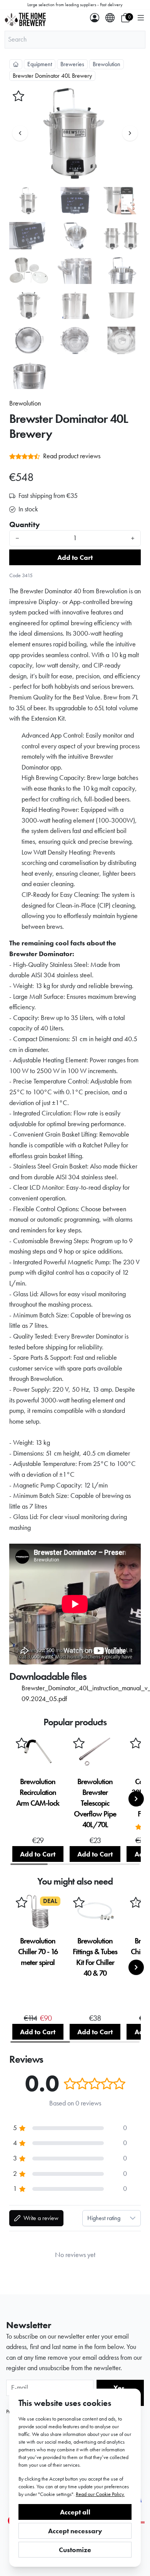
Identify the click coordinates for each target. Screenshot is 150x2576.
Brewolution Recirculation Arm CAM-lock (38, 1792)
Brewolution (107, 64)
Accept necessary (75, 2531)
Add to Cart (75, 557)
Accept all (75, 2512)
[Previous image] (20, 133)
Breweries (72, 64)
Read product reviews (72, 456)
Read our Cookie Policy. (100, 2494)
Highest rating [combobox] (104, 2218)
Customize (75, 2550)
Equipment (40, 64)
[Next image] (130, 133)
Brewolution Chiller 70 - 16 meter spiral (38, 1952)
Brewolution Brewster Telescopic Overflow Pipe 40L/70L (95, 1803)
